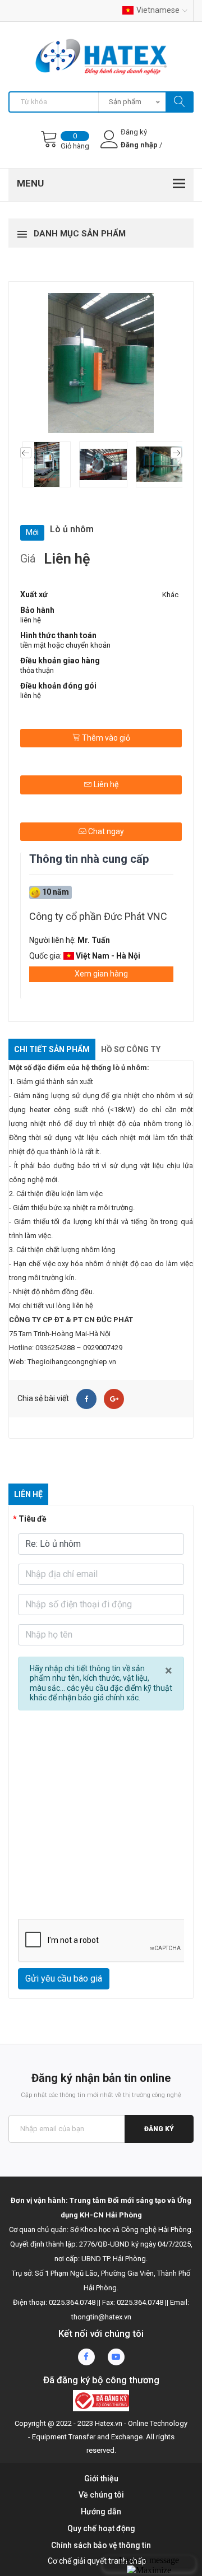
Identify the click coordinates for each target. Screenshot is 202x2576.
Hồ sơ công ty (131, 1049)
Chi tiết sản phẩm (52, 1049)
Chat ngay (105, 831)
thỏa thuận (37, 670)
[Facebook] (86, 1399)
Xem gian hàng (101, 974)
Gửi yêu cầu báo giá (64, 1979)
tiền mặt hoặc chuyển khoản (65, 645)
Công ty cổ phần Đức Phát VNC (98, 916)
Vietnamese (158, 10)
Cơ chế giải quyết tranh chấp (97, 2561)
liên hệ (31, 620)
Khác (170, 595)
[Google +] (114, 1399)
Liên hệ (105, 784)
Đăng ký (159, 2129)
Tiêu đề (33, 1519)
